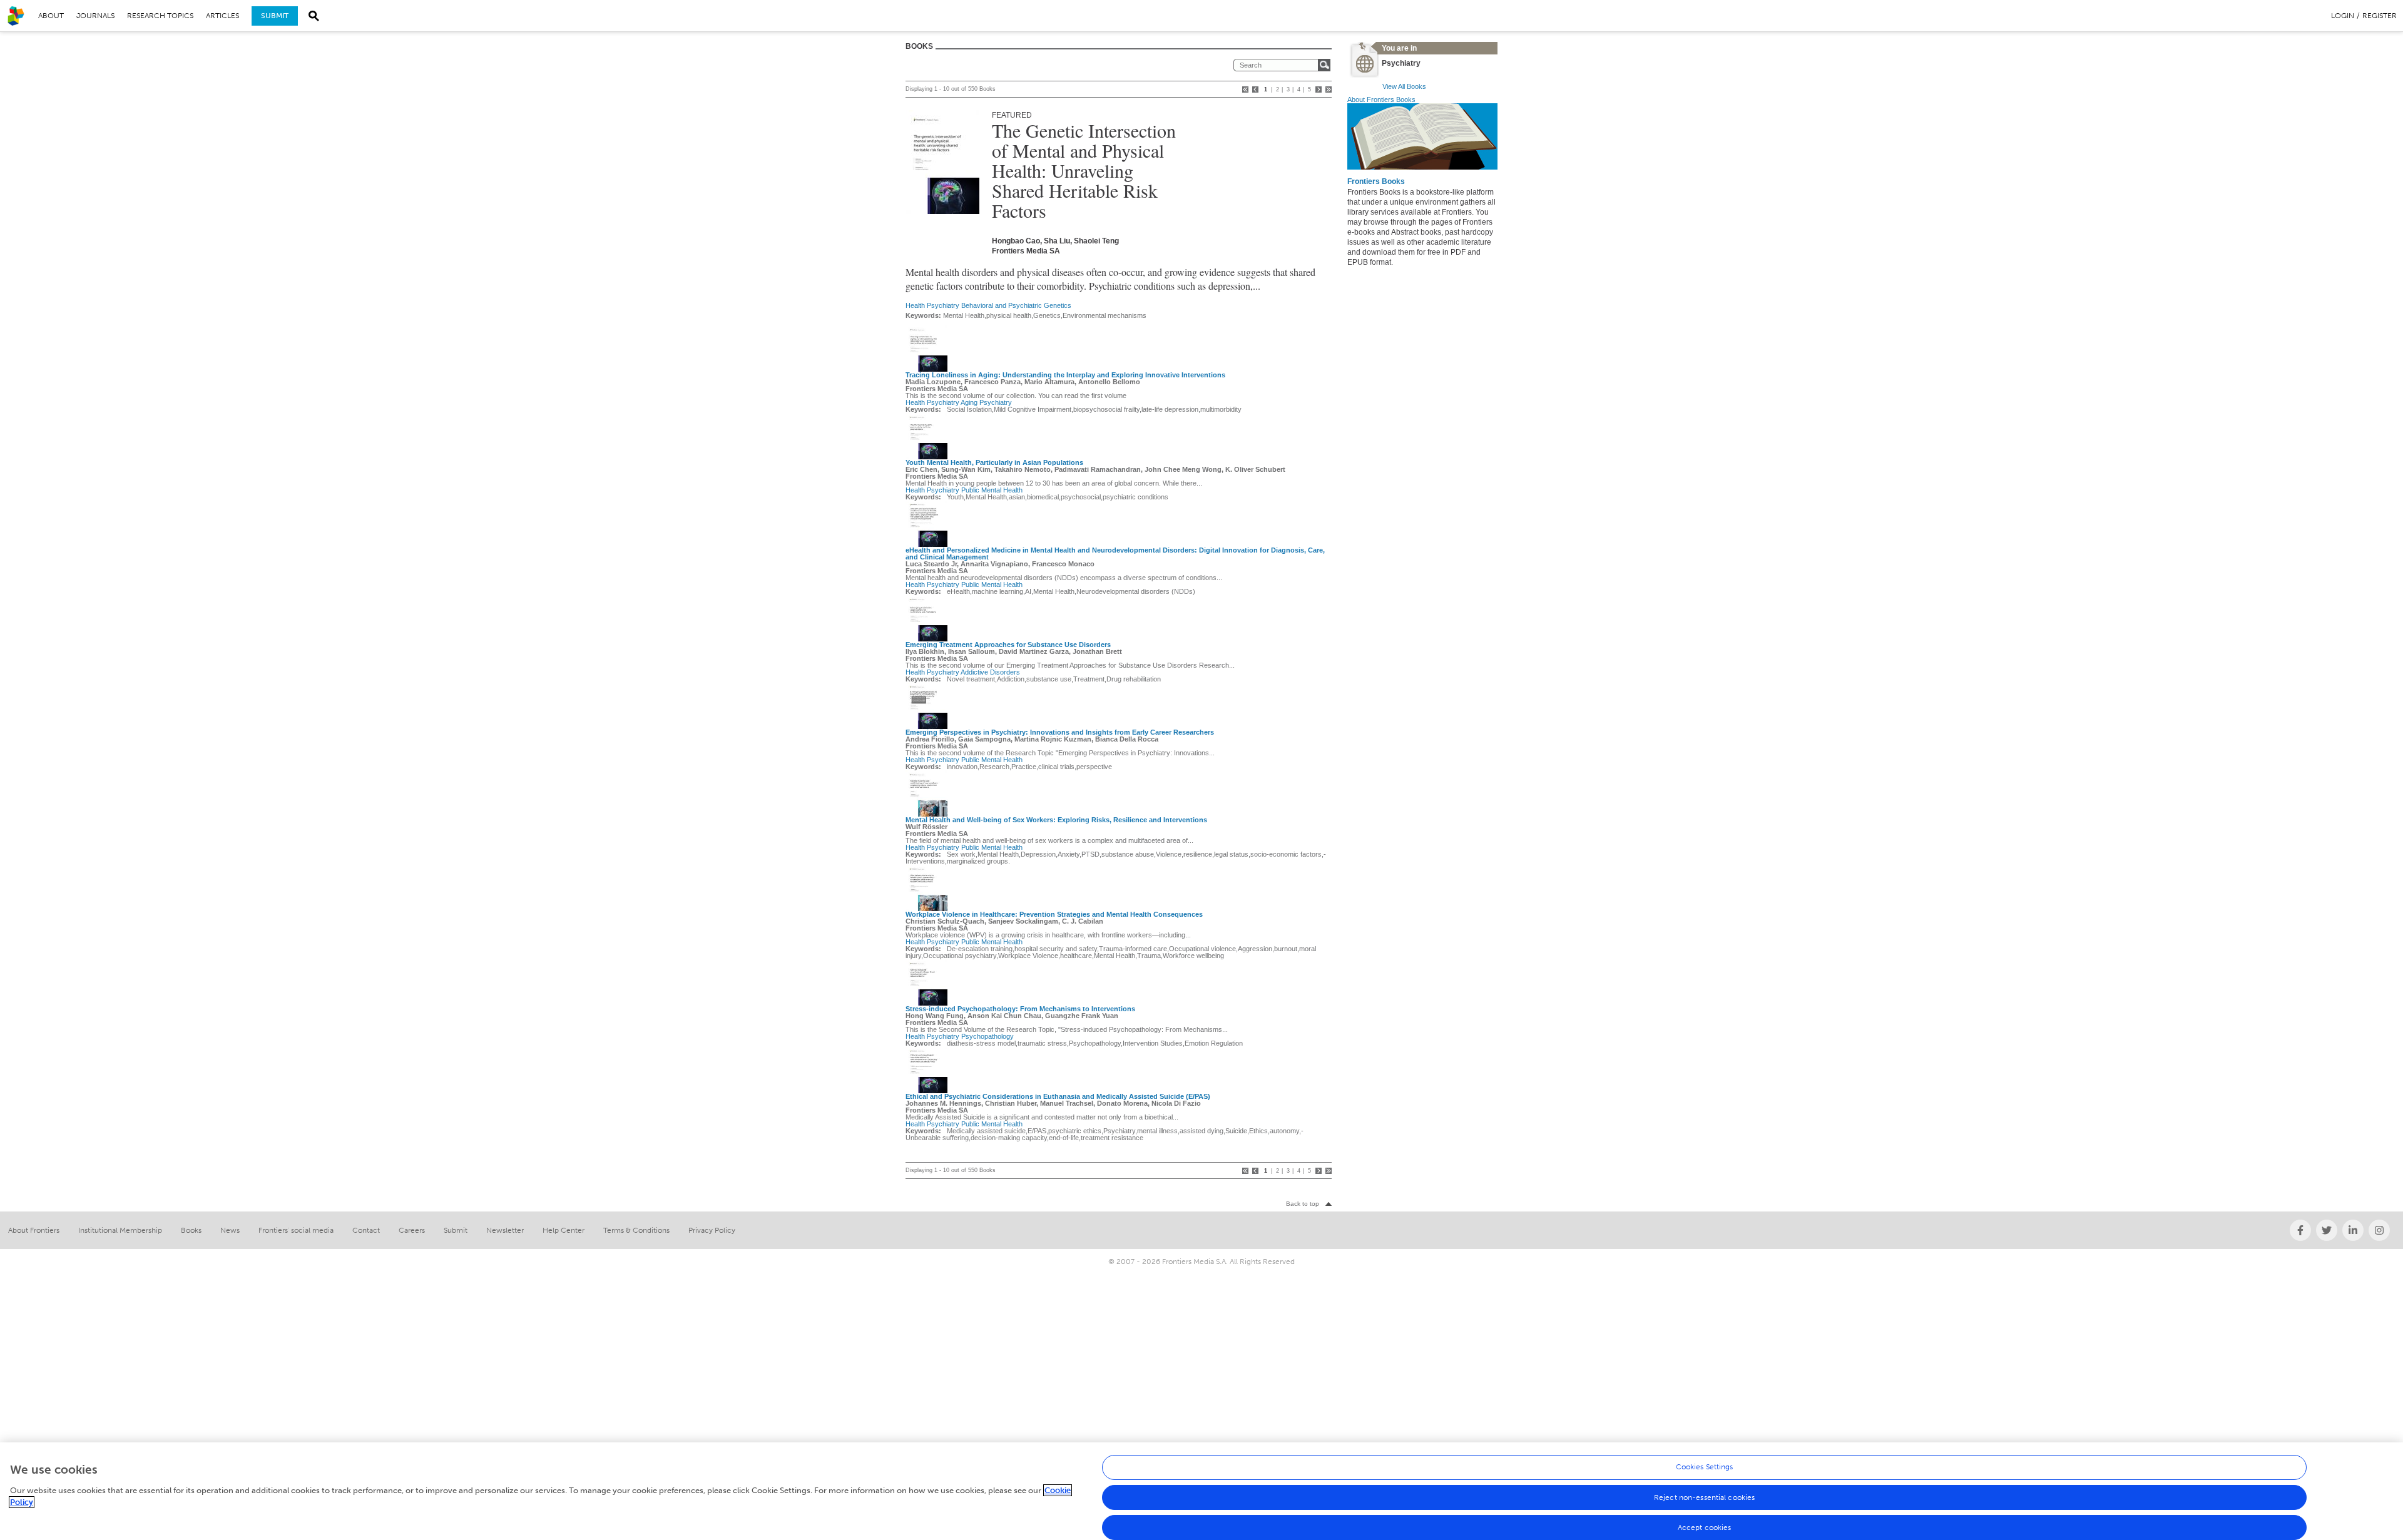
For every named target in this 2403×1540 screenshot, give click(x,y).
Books (191, 1230)
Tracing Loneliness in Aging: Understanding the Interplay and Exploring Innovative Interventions (1065, 375)
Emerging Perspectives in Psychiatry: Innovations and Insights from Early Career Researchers (1060, 732)
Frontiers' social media (296, 1230)
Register (2380, 16)
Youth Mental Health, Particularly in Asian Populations (994, 462)
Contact (366, 1230)
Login (2343, 16)
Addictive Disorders (990, 672)
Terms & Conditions (636, 1230)
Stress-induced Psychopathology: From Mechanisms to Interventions (1020, 1009)
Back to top (1303, 1204)
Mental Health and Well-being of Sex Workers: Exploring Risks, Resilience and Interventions (1056, 820)
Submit (275, 16)
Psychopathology (987, 1036)
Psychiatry (943, 305)
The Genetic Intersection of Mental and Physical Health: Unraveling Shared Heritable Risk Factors (1084, 170)
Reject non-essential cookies (1704, 1497)
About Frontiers (34, 1230)
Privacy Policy (712, 1230)
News (230, 1230)
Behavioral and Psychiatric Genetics (1016, 305)
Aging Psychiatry (986, 402)
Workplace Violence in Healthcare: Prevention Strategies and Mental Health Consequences (1054, 914)
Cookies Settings (1705, 1467)
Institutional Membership (120, 1230)
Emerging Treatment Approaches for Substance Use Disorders (1008, 645)
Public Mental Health (992, 490)
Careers (412, 1230)
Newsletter (505, 1230)
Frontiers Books (1376, 181)
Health (915, 305)
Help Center (564, 1230)
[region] (1201, 1491)
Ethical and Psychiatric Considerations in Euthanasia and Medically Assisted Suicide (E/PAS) (1058, 1096)
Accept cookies (1705, 1527)
